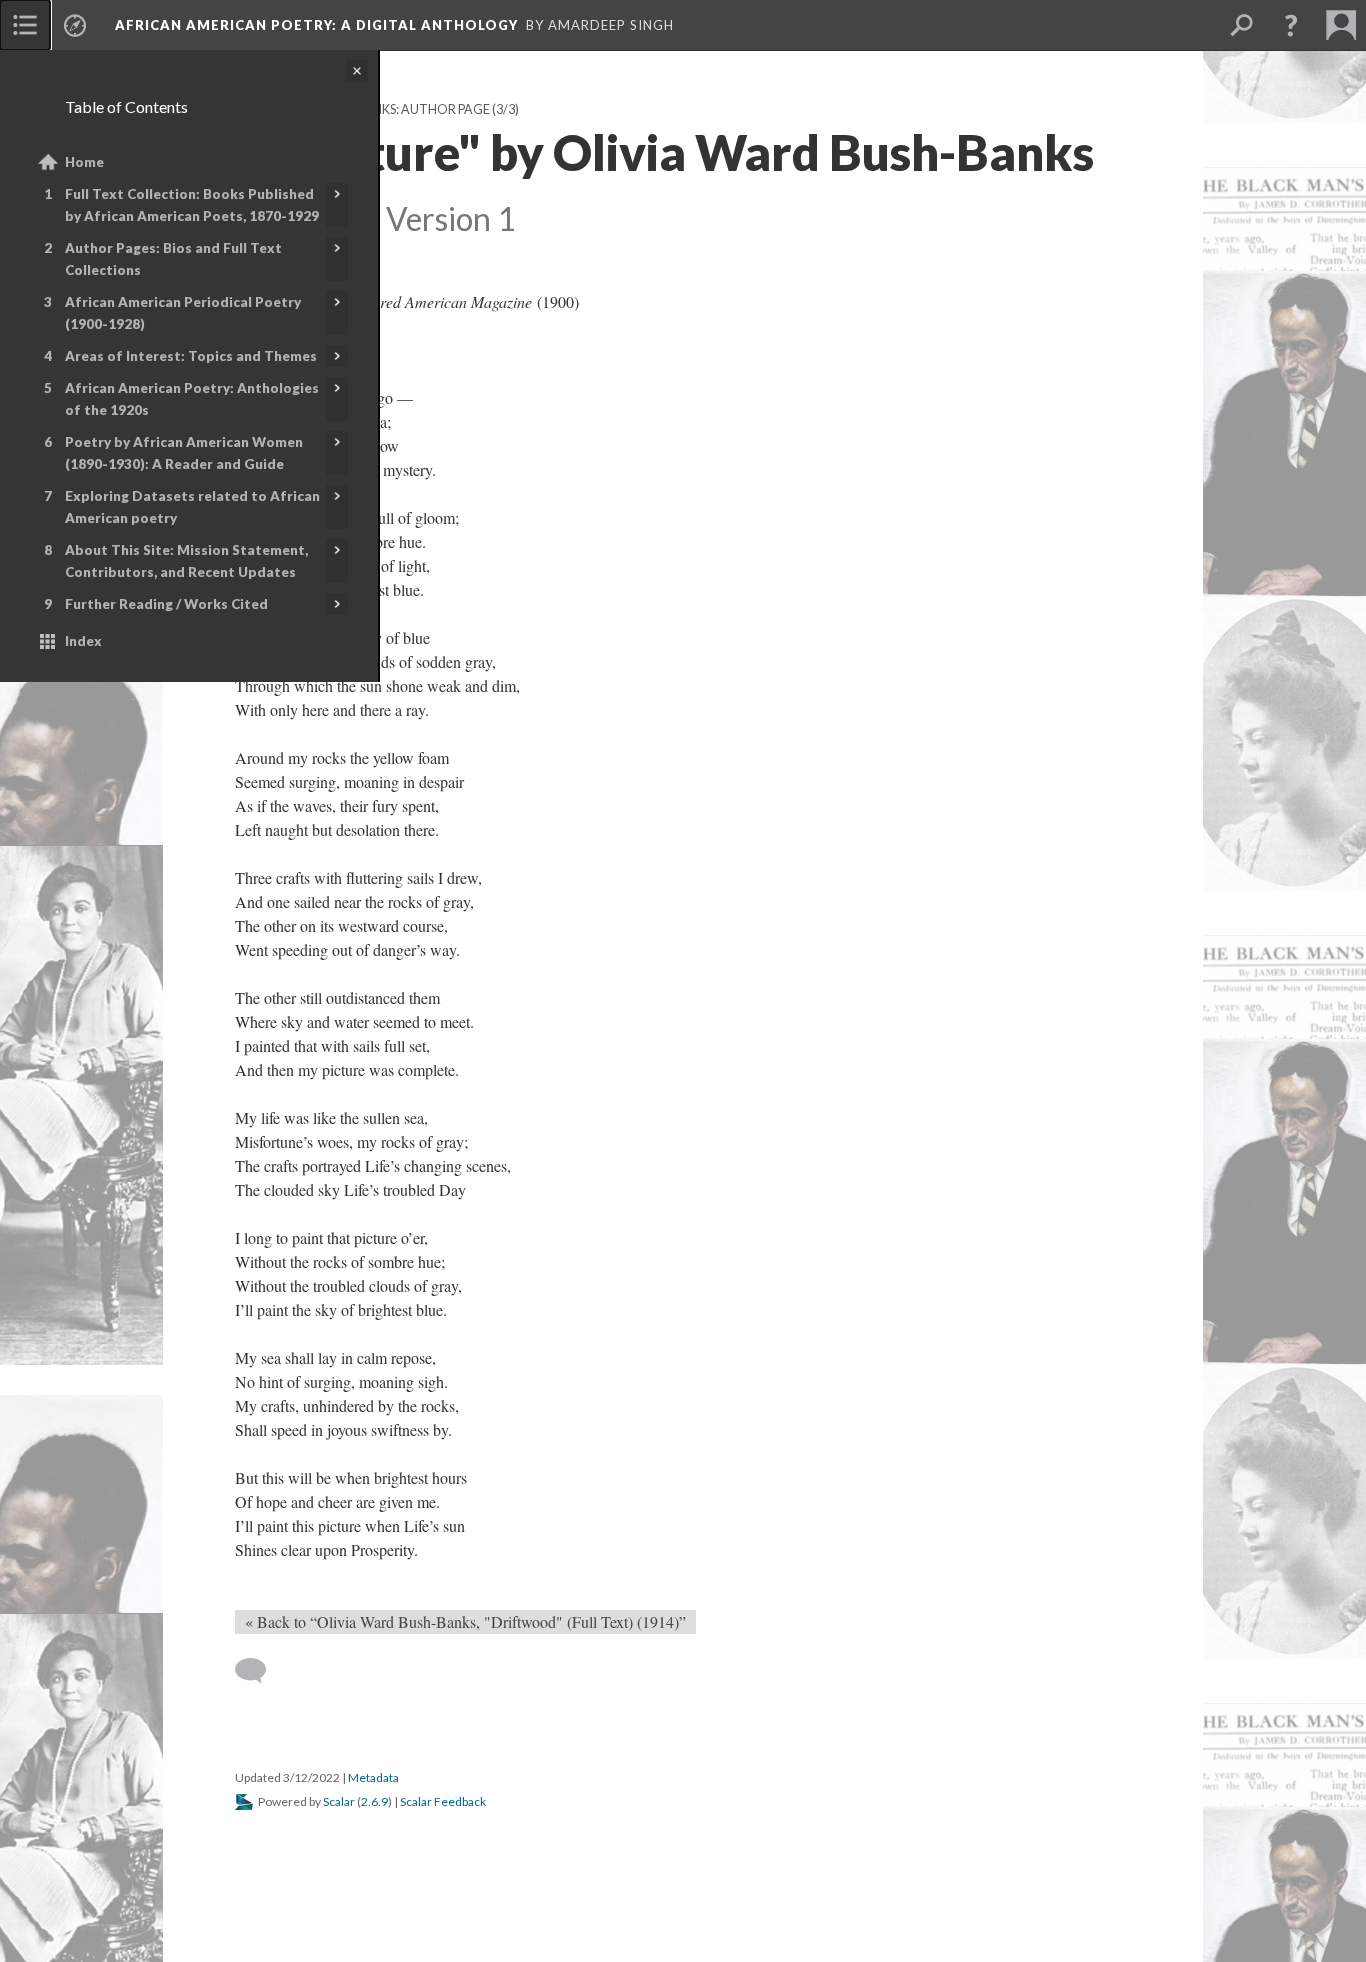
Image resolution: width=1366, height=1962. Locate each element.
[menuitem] (25, 25)
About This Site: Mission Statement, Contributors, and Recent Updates (186, 561)
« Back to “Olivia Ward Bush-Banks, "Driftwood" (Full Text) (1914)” (465, 1621)
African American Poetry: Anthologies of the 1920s (192, 399)
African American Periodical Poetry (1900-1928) (183, 313)
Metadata (373, 1777)
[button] (1291, 25)
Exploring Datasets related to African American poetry (192, 507)
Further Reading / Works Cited (166, 604)
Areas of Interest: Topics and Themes (191, 356)
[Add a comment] (259, 1671)
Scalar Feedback (443, 1801)
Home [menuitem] (84, 162)
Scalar (339, 1801)
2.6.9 (374, 1801)
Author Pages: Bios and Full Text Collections (173, 259)
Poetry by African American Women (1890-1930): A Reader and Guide (184, 453)
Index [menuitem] (83, 641)
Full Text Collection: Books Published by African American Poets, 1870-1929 (192, 205)
